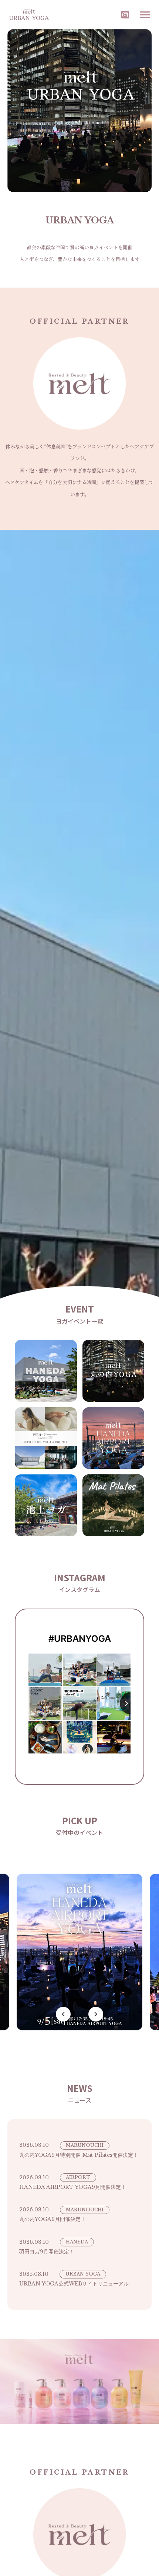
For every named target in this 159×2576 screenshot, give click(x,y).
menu (145, 15)
